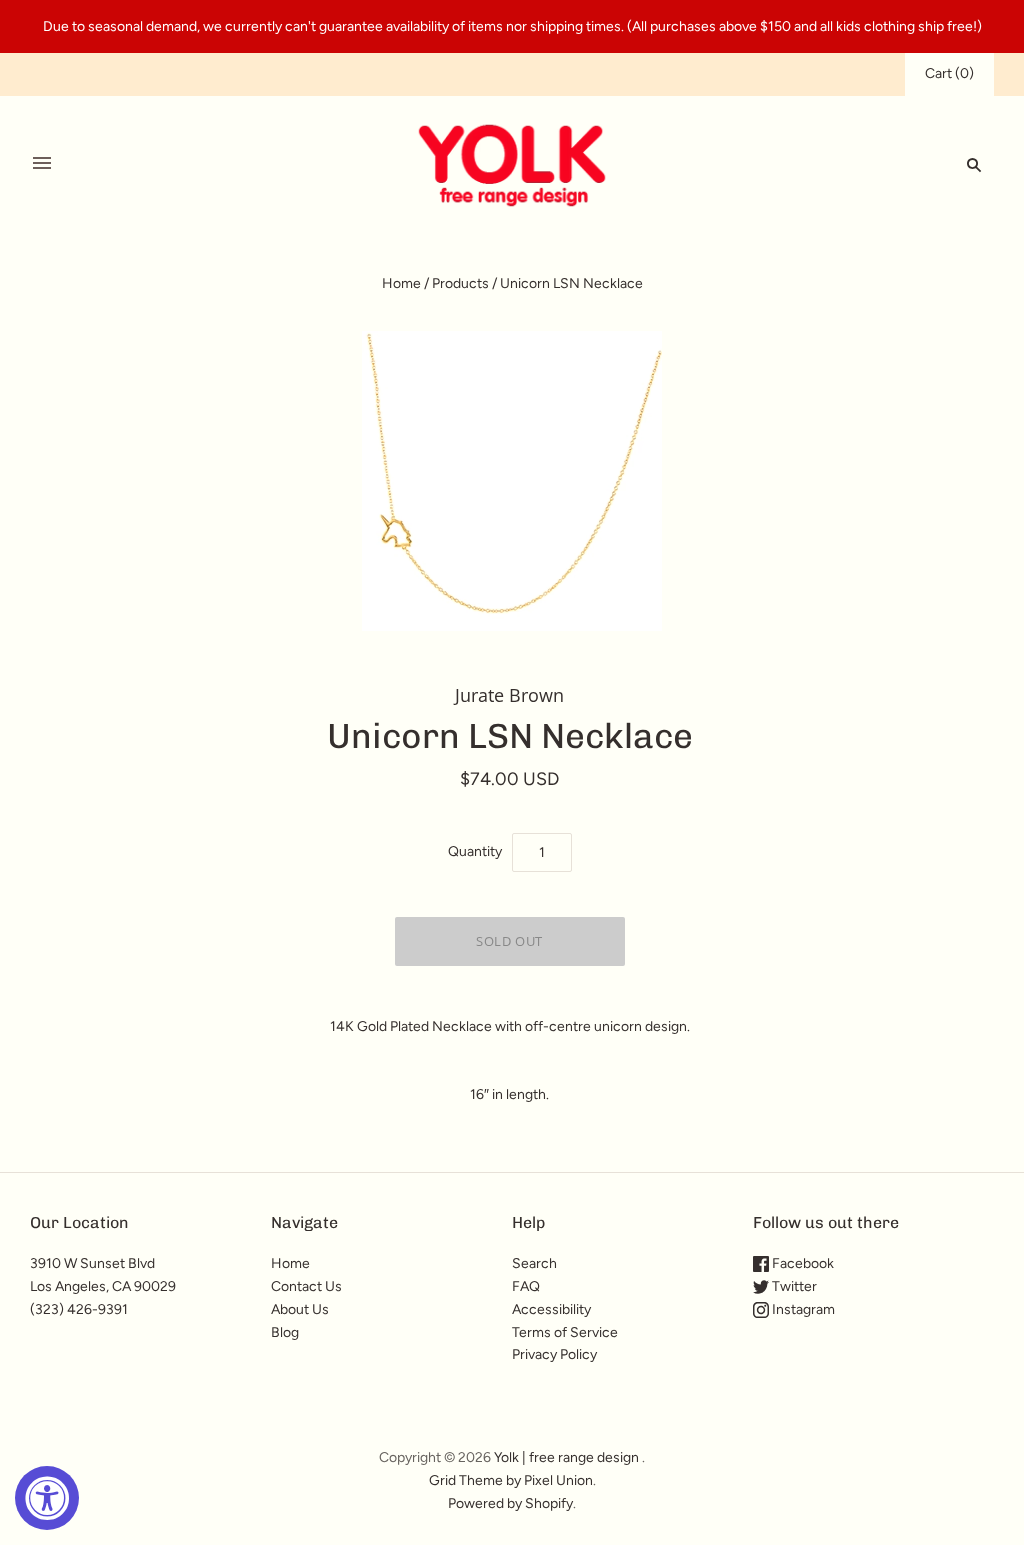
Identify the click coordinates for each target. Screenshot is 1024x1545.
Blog (285, 1332)
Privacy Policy (554, 1354)
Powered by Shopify (510, 1503)
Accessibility (551, 1309)
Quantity (475, 851)
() (949, 73)
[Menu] (42, 164)
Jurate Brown (509, 695)
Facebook (801, 1263)
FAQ (526, 1286)
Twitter (793, 1286)
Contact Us (306, 1286)
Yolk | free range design (566, 1457)
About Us (300, 1309)
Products (460, 283)
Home (401, 283)
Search (534, 1263)
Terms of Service (565, 1332)
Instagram (802, 1309)
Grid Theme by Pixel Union (511, 1480)
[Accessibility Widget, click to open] (47, 1498)
